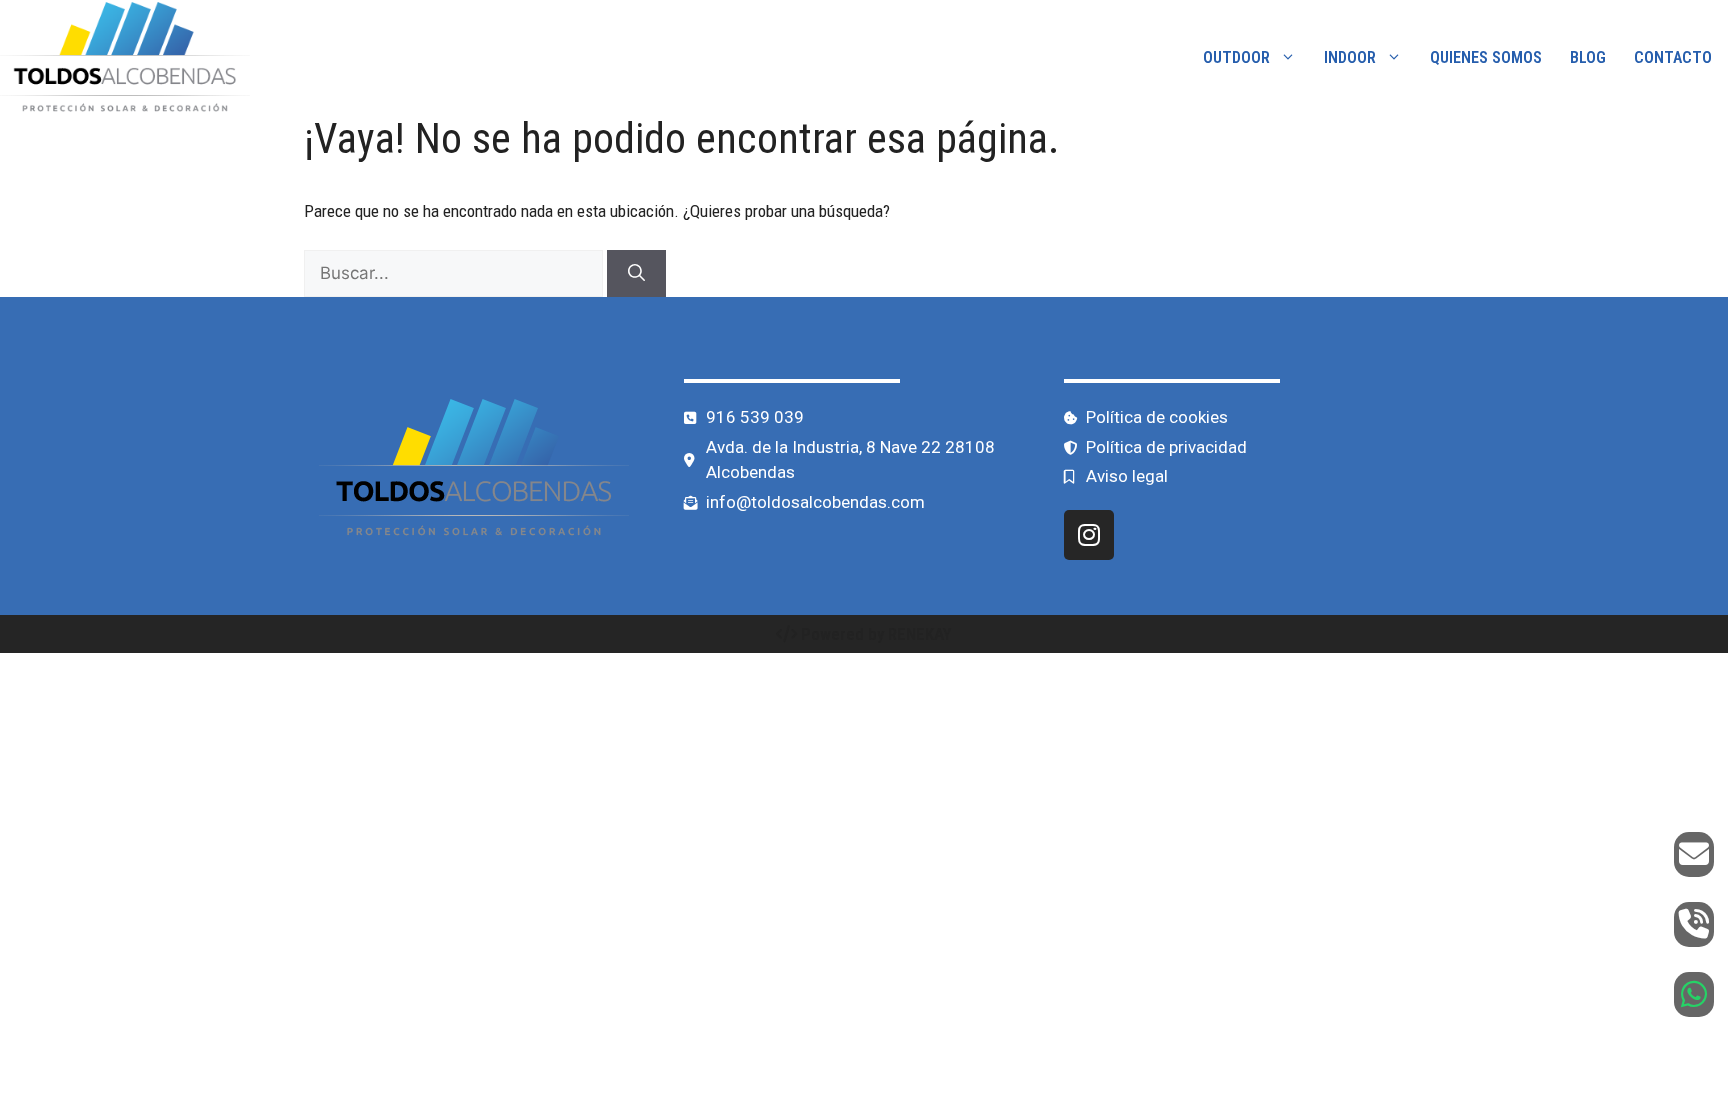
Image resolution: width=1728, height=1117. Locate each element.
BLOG (1588, 57)
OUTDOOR (1236, 57)
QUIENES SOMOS (1486, 57)
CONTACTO (1673, 57)
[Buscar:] (455, 273)
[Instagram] (1089, 535)
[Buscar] (636, 274)
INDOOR (1350, 57)
